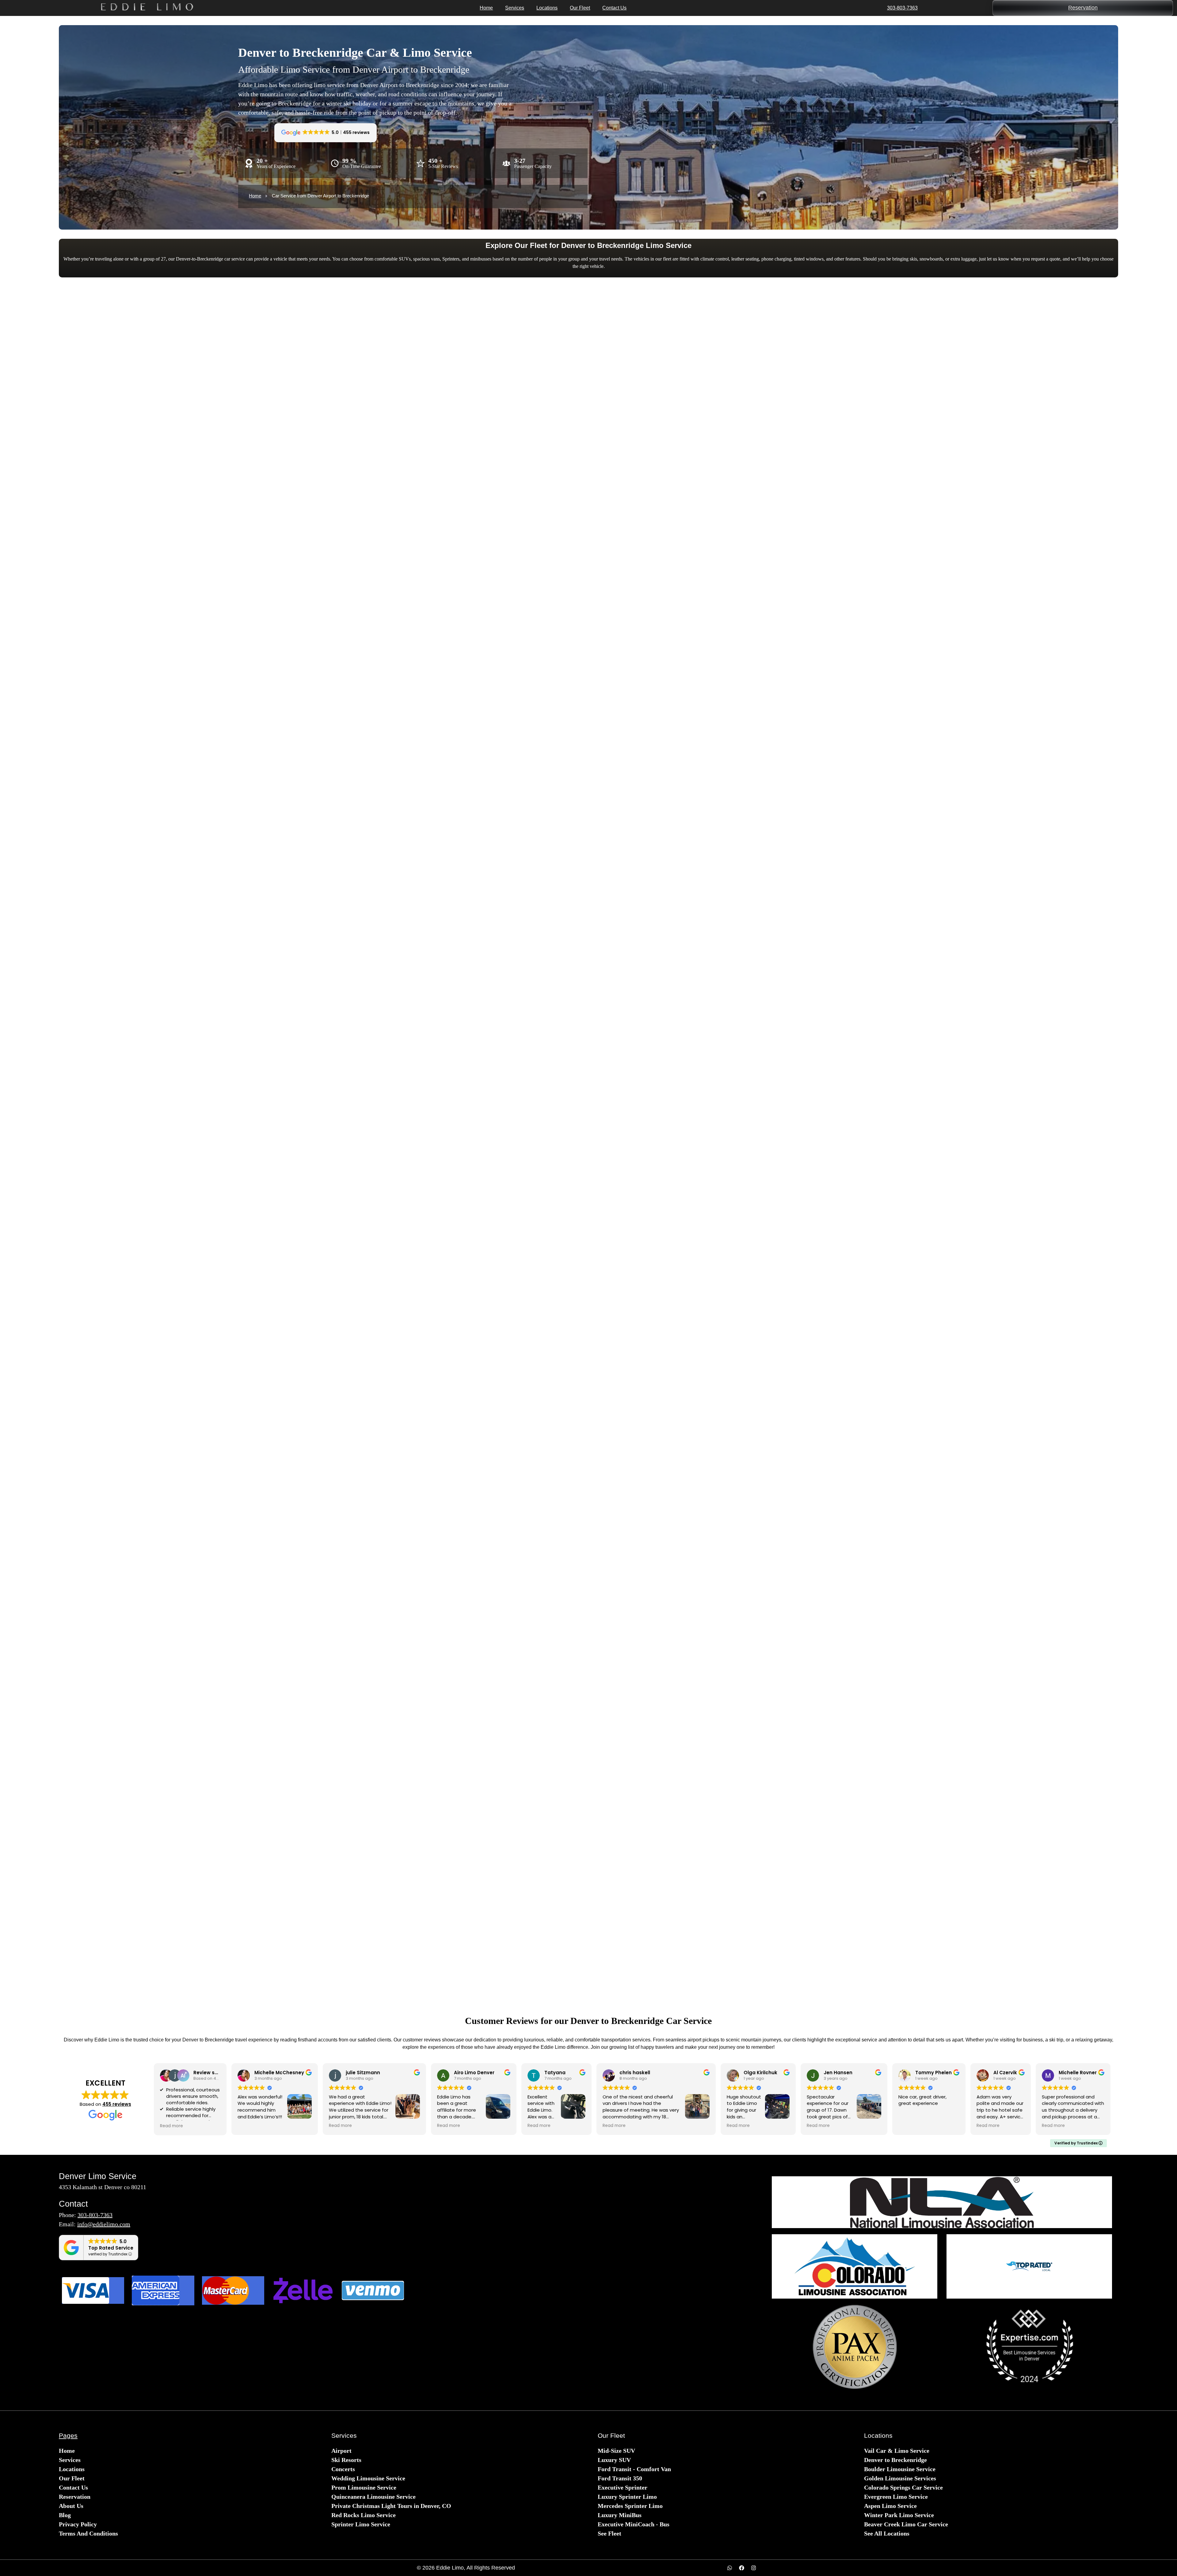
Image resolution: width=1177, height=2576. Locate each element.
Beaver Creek (720, 1601)
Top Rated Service (111, 2248)
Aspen (457, 1601)
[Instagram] (754, 2568)
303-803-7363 (902, 8)
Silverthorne (984, 1662)
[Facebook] (742, 2568)
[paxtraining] (855, 2347)
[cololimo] (855, 2266)
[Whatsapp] (730, 2568)
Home (486, 8)
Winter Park (984, 1601)
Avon (457, 1662)
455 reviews (117, 2104)
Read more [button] (171, 2126)
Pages (68, 2435)
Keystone (193, 1662)
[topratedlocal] (1029, 2266)
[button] (324, 1715)
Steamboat (720, 1662)
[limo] (942, 2202)
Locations (547, 8)
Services (515, 8)
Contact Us (614, 8)
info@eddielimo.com (104, 2224)
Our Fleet (580, 8)
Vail (193, 1601)
